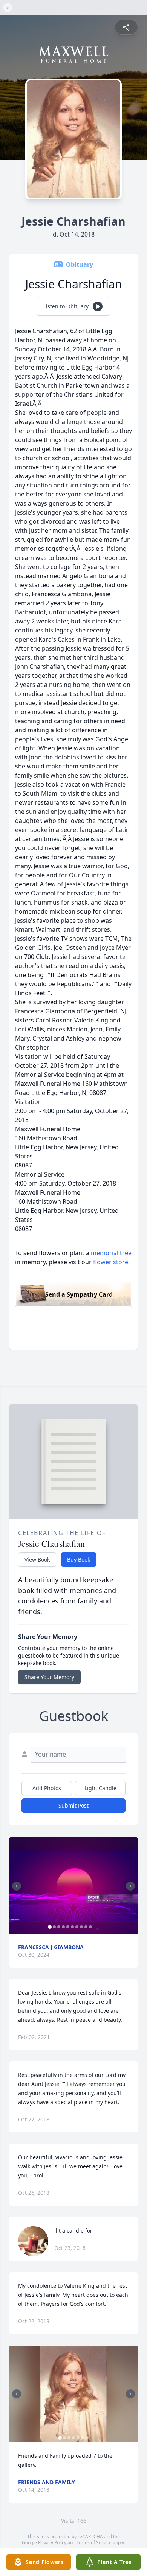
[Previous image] (17, 1886)
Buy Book (79, 1559)
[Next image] (130, 1886)
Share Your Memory (49, 1677)
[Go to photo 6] (72, 1927)
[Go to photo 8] (81, 1927)
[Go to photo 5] (68, 1927)
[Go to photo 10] (90, 1927)
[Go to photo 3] (59, 1927)
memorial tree (111, 1253)
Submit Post (73, 1805)
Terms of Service (94, 2543)
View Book (37, 1559)
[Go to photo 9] (86, 1927)
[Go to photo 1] (50, 1927)
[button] (73, 1886)
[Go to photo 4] (63, 1927)
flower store (111, 1262)
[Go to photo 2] (54, 1927)
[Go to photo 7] (77, 1927)
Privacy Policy (52, 2543)
